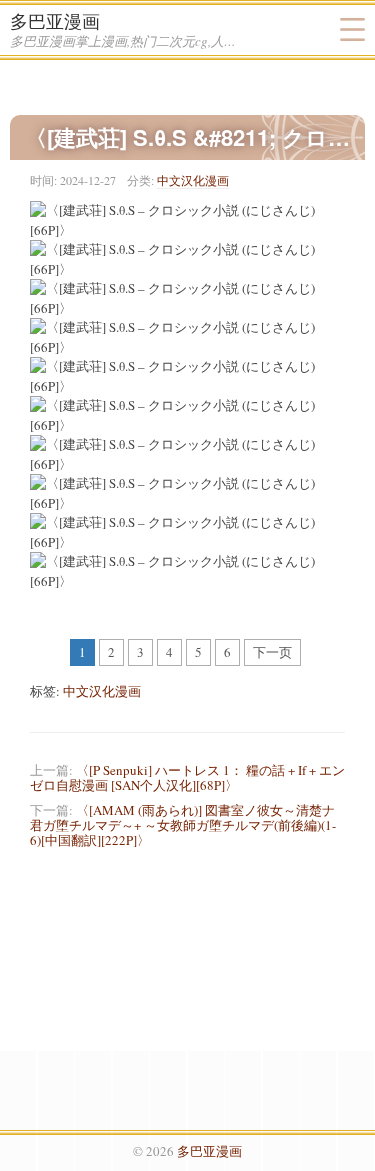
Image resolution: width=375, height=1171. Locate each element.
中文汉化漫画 (193, 180)
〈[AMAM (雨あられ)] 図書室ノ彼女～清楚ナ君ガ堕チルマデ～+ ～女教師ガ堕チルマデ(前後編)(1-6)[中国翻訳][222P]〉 (183, 825)
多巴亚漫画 (55, 21)
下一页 (272, 652)
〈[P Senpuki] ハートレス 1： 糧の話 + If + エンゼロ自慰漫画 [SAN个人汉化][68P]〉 (187, 777)
